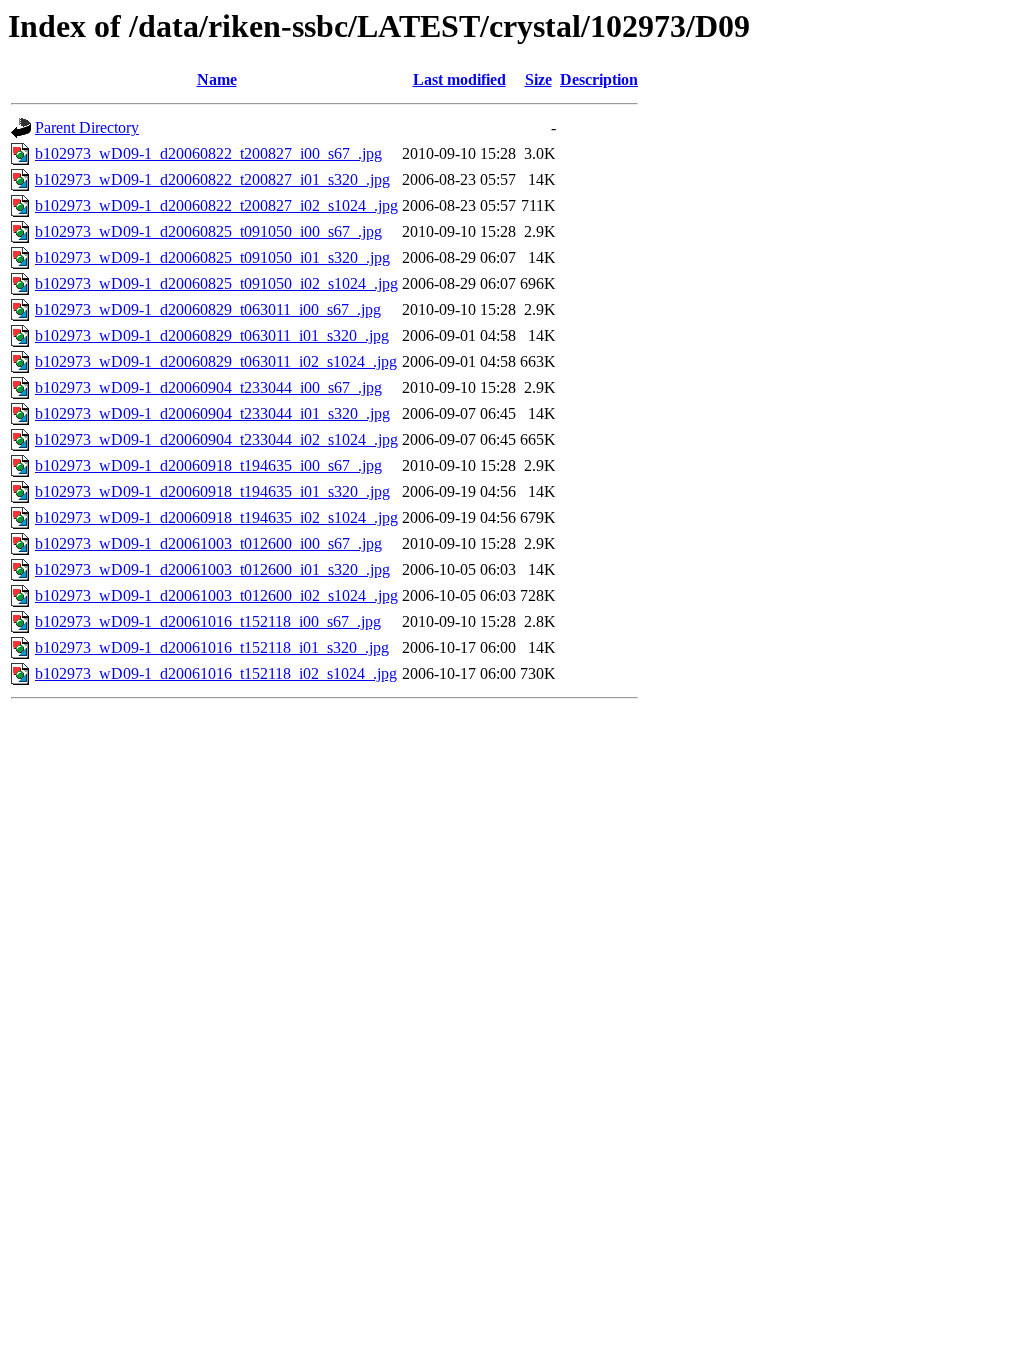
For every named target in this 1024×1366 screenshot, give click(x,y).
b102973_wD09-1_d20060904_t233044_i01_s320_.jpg (212, 413)
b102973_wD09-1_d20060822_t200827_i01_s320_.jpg (212, 179)
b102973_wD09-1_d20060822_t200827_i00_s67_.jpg (208, 153)
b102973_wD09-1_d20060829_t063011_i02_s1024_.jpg (216, 361)
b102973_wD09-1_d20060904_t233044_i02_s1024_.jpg (216, 439)
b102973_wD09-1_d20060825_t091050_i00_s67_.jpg (208, 231)
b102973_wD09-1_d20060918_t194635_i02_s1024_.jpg (216, 517)
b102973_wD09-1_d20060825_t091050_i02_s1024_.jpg (216, 283)
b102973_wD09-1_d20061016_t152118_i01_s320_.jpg (212, 647)
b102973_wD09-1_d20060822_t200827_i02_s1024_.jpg (216, 205)
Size (538, 79)
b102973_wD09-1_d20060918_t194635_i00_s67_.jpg (208, 465)
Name (217, 79)
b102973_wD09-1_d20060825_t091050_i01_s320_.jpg (212, 257)
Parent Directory (87, 127)
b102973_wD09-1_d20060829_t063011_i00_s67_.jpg (208, 309)
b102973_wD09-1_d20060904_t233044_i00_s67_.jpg (208, 387)
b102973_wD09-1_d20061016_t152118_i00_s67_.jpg (208, 621)
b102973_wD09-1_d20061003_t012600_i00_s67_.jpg (208, 543)
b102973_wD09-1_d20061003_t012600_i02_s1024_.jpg (216, 595)
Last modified (459, 79)
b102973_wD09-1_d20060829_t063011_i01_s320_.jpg (212, 335)
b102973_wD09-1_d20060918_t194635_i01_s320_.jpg (212, 491)
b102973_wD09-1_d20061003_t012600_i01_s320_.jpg (212, 569)
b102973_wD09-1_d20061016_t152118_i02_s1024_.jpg (216, 673)
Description (599, 79)
